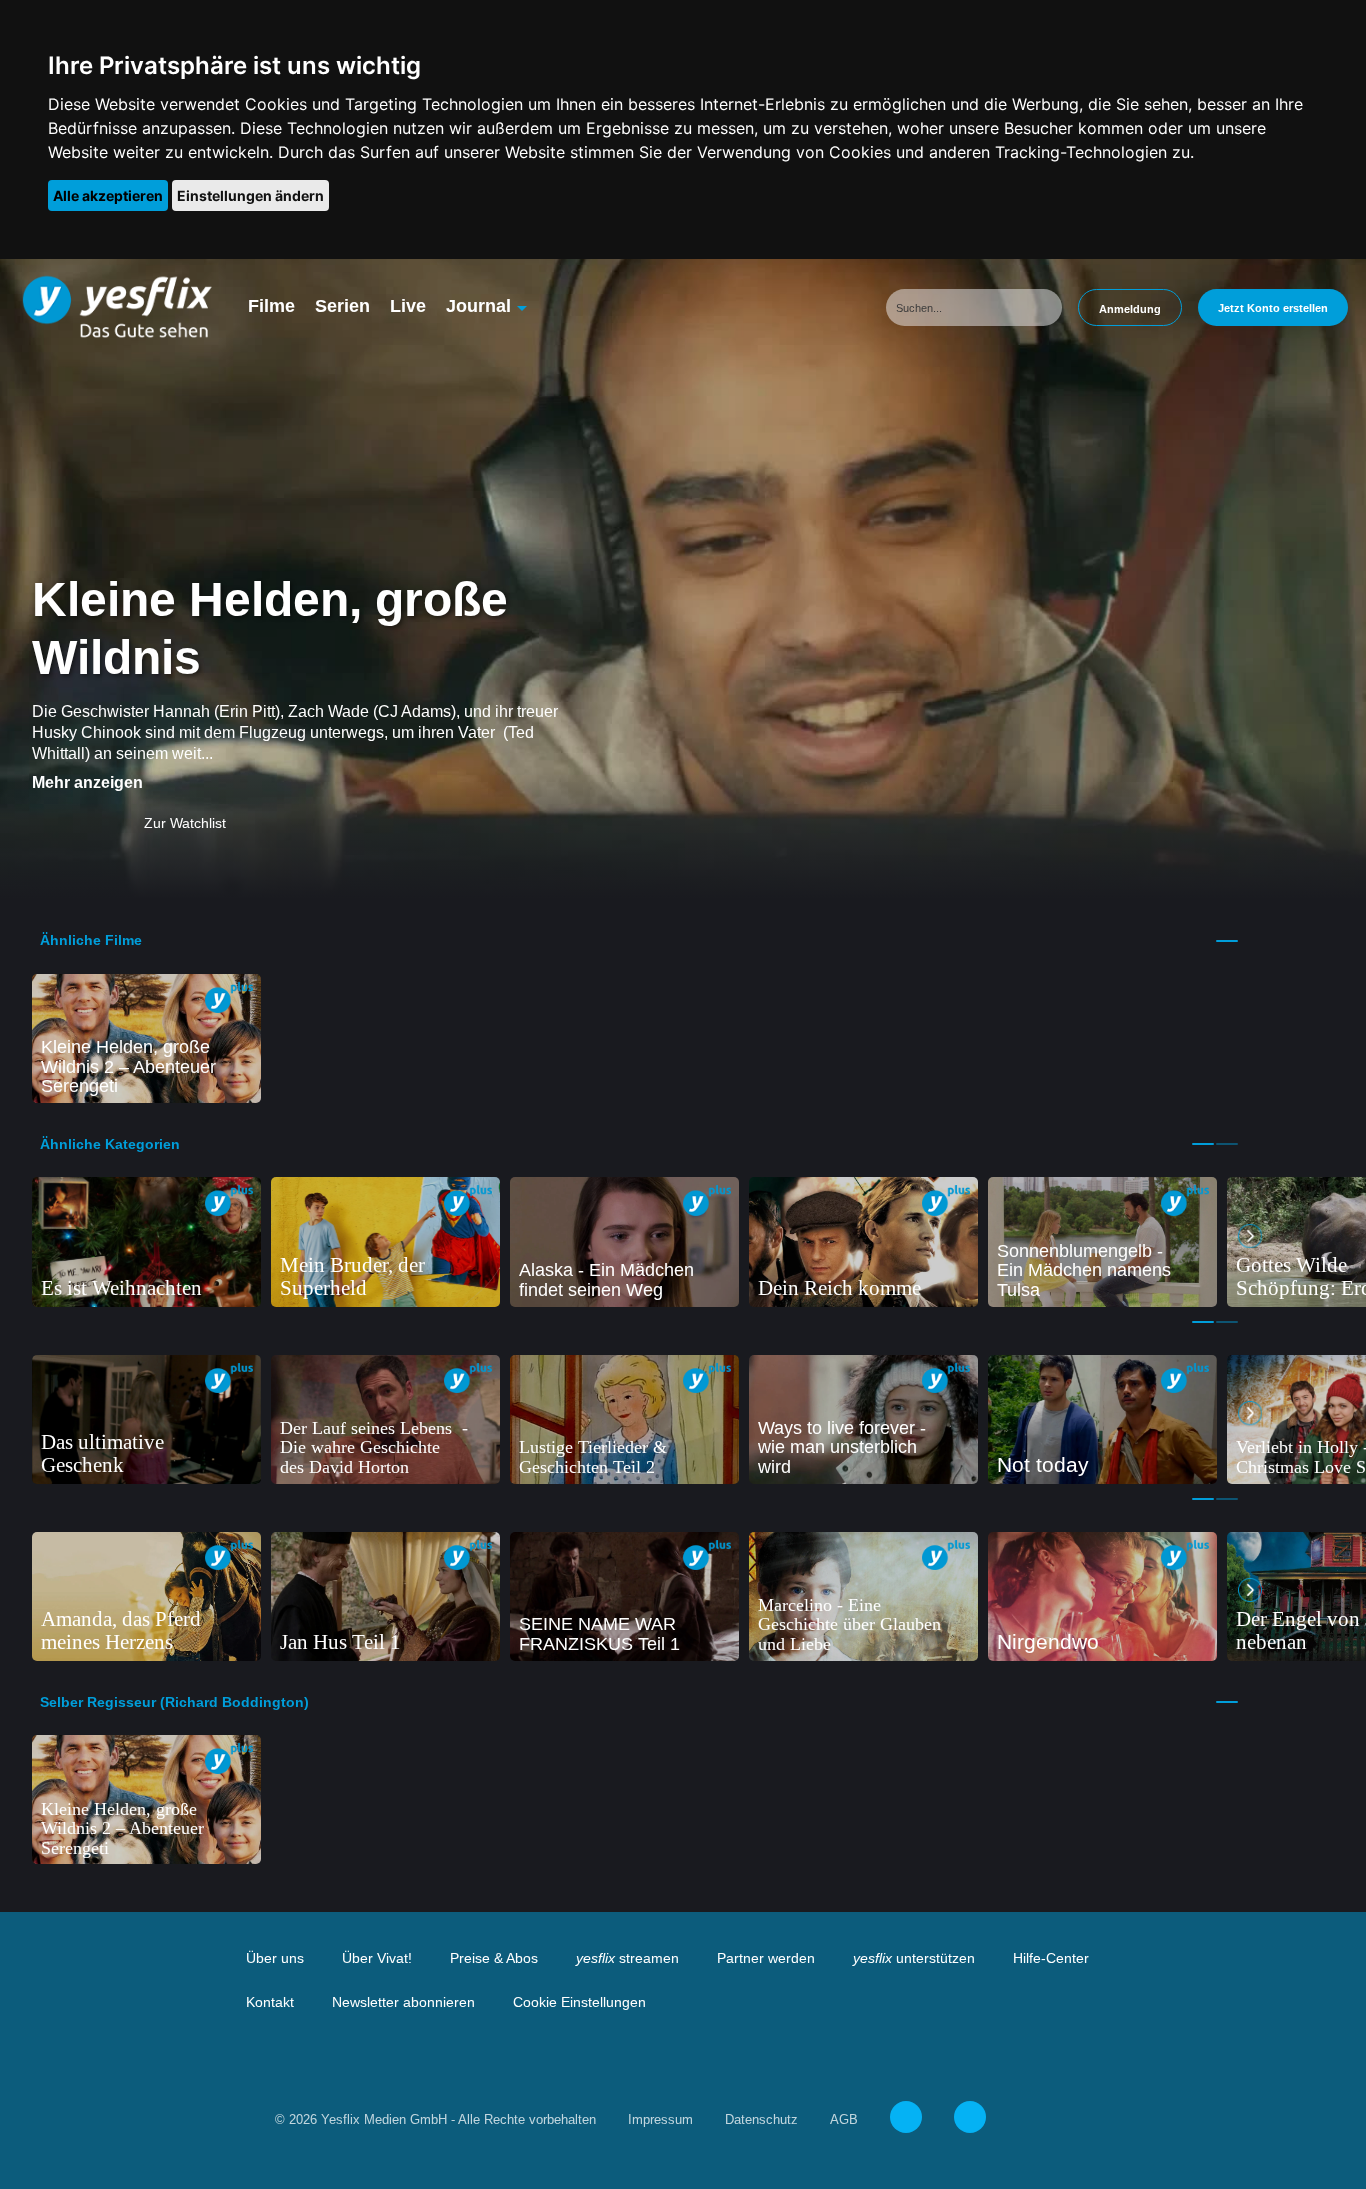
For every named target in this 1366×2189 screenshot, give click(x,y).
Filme (271, 306)
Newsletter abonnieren (403, 2002)
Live (408, 306)
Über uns (275, 1958)
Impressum (660, 2119)
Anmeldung (1130, 309)
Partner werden (766, 1958)
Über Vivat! (377, 1958)
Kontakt (270, 2002)
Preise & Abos (494, 1958)
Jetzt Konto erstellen (1273, 308)
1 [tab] (1227, 941)
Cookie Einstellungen (579, 2002)
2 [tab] (1227, 1144)
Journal (478, 306)
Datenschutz (761, 2119)
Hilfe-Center (1051, 1958)
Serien (342, 306)
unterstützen (914, 1958)
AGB (844, 2119)
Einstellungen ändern (250, 195)
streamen (627, 1958)
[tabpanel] (146, 1038)
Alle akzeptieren (108, 195)
